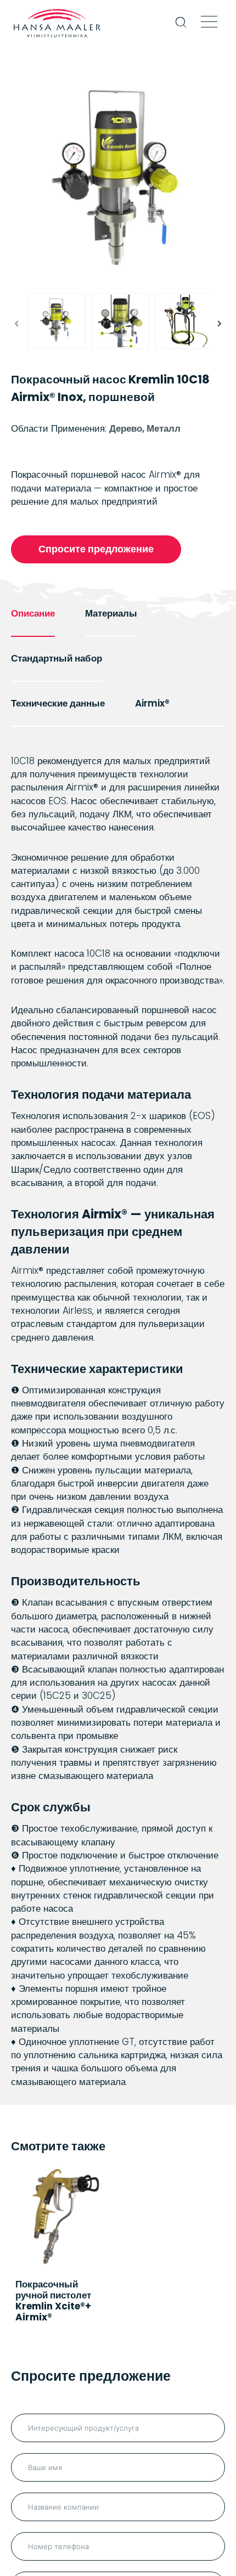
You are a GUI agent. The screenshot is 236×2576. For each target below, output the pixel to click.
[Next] (220, 324)
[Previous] (16, 324)
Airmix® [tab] (152, 703)
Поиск (181, 29)
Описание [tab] (33, 613)
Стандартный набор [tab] (57, 658)
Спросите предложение (96, 549)
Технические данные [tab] (58, 703)
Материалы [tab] (111, 613)
